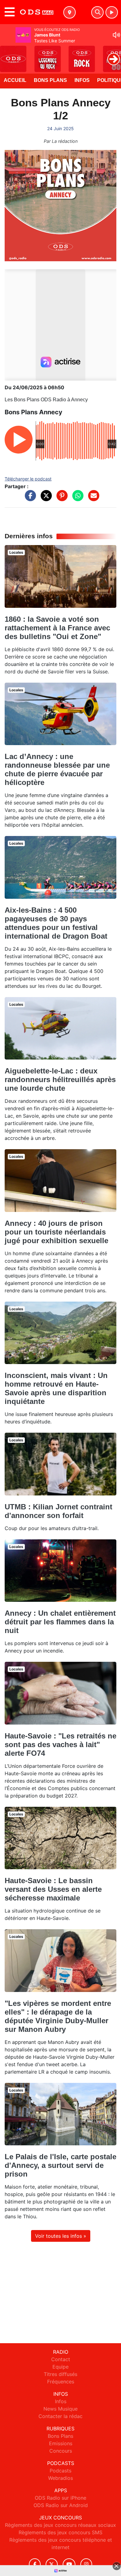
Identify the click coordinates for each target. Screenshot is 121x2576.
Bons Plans (50, 80)
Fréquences (61, 2382)
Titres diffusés (60, 2374)
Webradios (60, 2478)
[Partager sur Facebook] (29, 499)
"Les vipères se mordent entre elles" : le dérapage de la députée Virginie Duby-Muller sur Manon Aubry (58, 2016)
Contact (61, 2359)
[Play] (8, 54)
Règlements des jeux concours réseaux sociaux (60, 2525)
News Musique (60, 2409)
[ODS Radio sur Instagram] (86, 2564)
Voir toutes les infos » (61, 2236)
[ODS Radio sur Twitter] (52, 2564)
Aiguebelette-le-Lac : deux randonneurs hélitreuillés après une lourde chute (60, 1079)
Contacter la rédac (60, 2416)
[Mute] (116, 35)
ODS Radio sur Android (61, 2505)
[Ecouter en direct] (112, 12)
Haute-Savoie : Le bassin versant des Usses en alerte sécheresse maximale (53, 1889)
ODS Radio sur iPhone (60, 2498)
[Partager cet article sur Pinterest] (60, 499)
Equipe (60, 2367)
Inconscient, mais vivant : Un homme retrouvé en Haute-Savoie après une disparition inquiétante (56, 1388)
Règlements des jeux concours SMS (60, 2532)
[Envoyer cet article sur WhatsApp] (76, 499)
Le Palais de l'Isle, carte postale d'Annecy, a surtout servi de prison (60, 2165)
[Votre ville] (69, 12)
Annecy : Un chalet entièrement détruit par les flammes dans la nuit (60, 1622)
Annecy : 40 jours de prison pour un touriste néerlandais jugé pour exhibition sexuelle (56, 1232)
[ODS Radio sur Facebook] (35, 2564)
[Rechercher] (97, 12)
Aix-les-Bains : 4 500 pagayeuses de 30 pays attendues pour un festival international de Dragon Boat (56, 923)
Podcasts (60, 2471)
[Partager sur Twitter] (45, 499)
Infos (82, 80)
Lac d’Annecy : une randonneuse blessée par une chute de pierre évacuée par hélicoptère (57, 769)
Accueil (15, 80)
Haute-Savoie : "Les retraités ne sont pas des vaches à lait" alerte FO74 (60, 1744)
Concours (61, 2451)
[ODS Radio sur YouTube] (69, 2564)
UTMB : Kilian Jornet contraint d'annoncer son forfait (58, 1511)
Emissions (61, 2443)
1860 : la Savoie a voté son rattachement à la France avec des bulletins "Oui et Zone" (57, 628)
